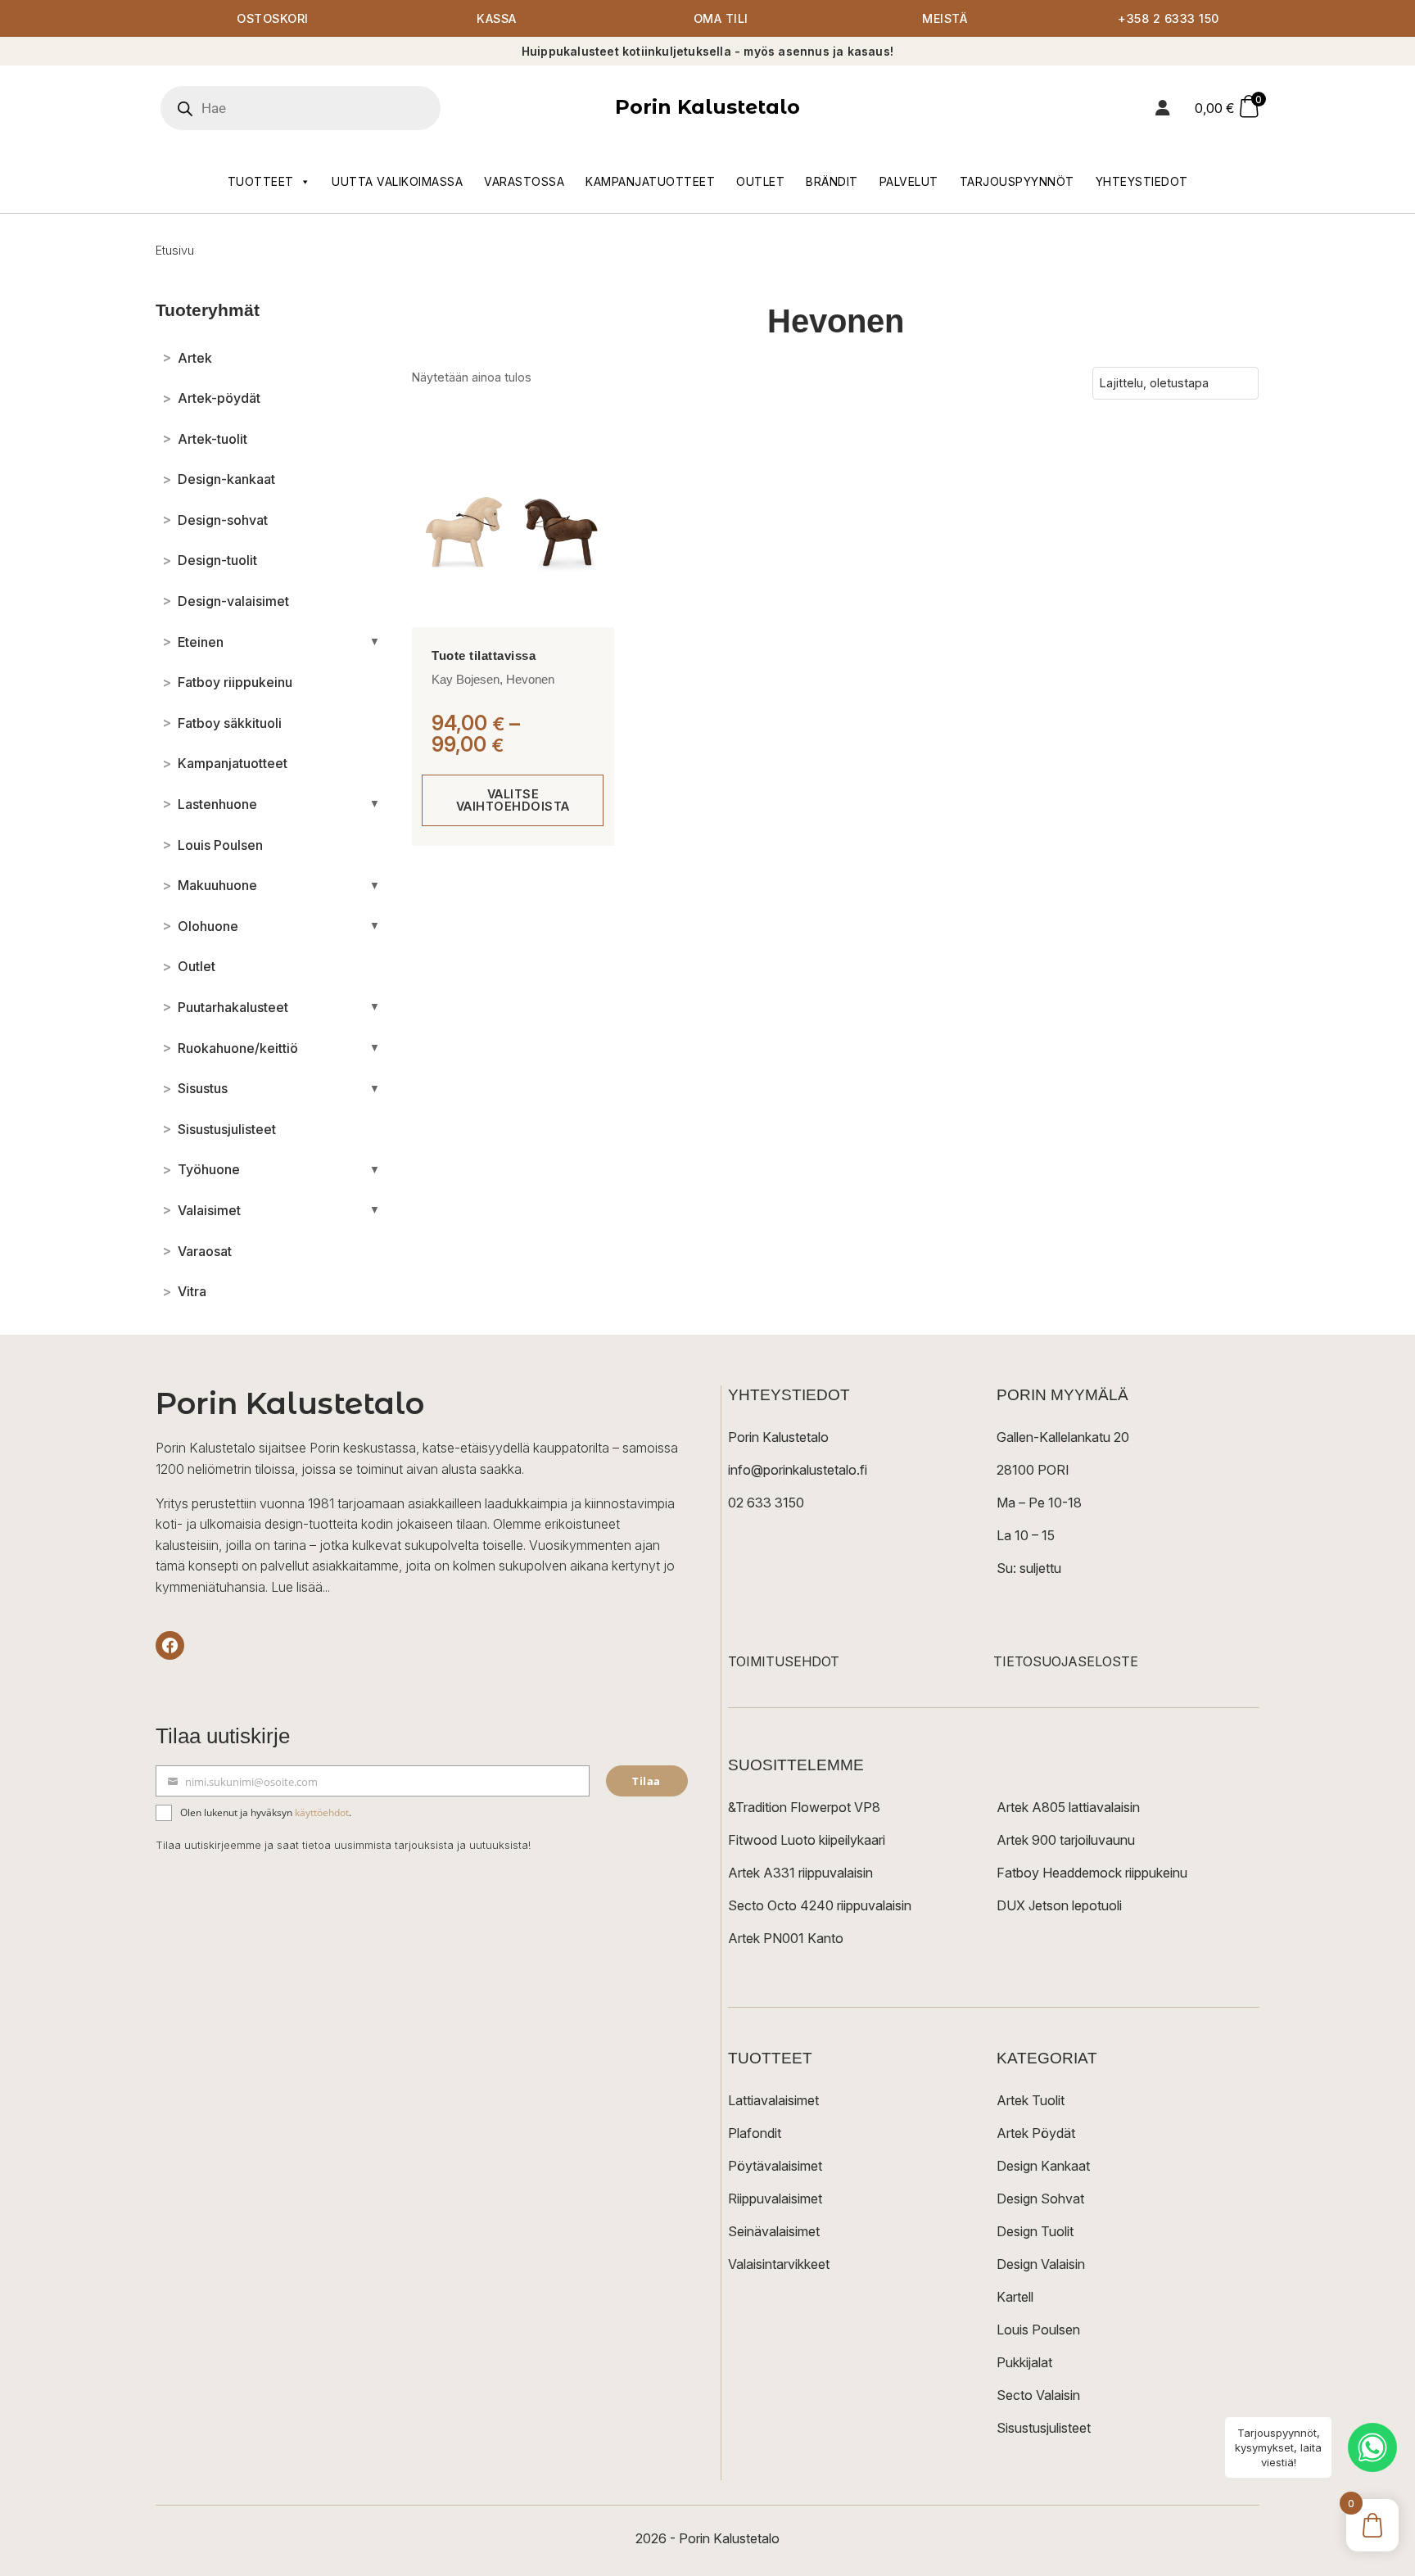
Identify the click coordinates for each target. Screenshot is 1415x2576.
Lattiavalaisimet (773, 2100)
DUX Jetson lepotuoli (1059, 1905)
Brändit (832, 181)
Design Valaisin (1041, 2264)
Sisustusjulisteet (1044, 2428)
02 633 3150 (766, 1503)
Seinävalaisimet (774, 2231)
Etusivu (175, 250)
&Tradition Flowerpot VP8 (804, 1807)
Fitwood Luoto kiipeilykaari (807, 1840)
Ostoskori (273, 18)
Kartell (1015, 2297)
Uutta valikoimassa (397, 181)
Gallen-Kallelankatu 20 (1063, 1437)
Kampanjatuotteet (650, 181)
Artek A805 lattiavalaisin (1068, 1807)
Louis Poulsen (1038, 2330)
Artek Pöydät (1036, 2133)
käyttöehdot (322, 1812)
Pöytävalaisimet (775, 2166)
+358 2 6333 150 (1169, 18)
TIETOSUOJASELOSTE (1066, 1661)
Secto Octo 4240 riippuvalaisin (820, 1905)
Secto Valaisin (1038, 2395)
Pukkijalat (1024, 2362)
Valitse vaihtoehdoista (513, 800)
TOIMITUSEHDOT (784, 1661)
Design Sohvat (1040, 2199)
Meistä (945, 18)
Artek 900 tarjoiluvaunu (1066, 1840)
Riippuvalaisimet (775, 2199)
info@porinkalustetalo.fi (798, 1470)
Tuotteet (261, 181)
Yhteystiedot (1142, 181)
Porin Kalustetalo (707, 107)
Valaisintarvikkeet (779, 2264)
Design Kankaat (1043, 2166)
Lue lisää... (301, 1587)
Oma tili (721, 18)
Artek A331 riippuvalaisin (800, 1873)
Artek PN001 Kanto (786, 1938)
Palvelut (909, 181)
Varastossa (524, 181)
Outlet (760, 181)
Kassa (497, 18)
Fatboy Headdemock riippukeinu (1092, 1873)
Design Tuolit (1035, 2231)
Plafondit (755, 2133)
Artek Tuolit (1031, 2100)
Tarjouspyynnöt (1017, 181)
